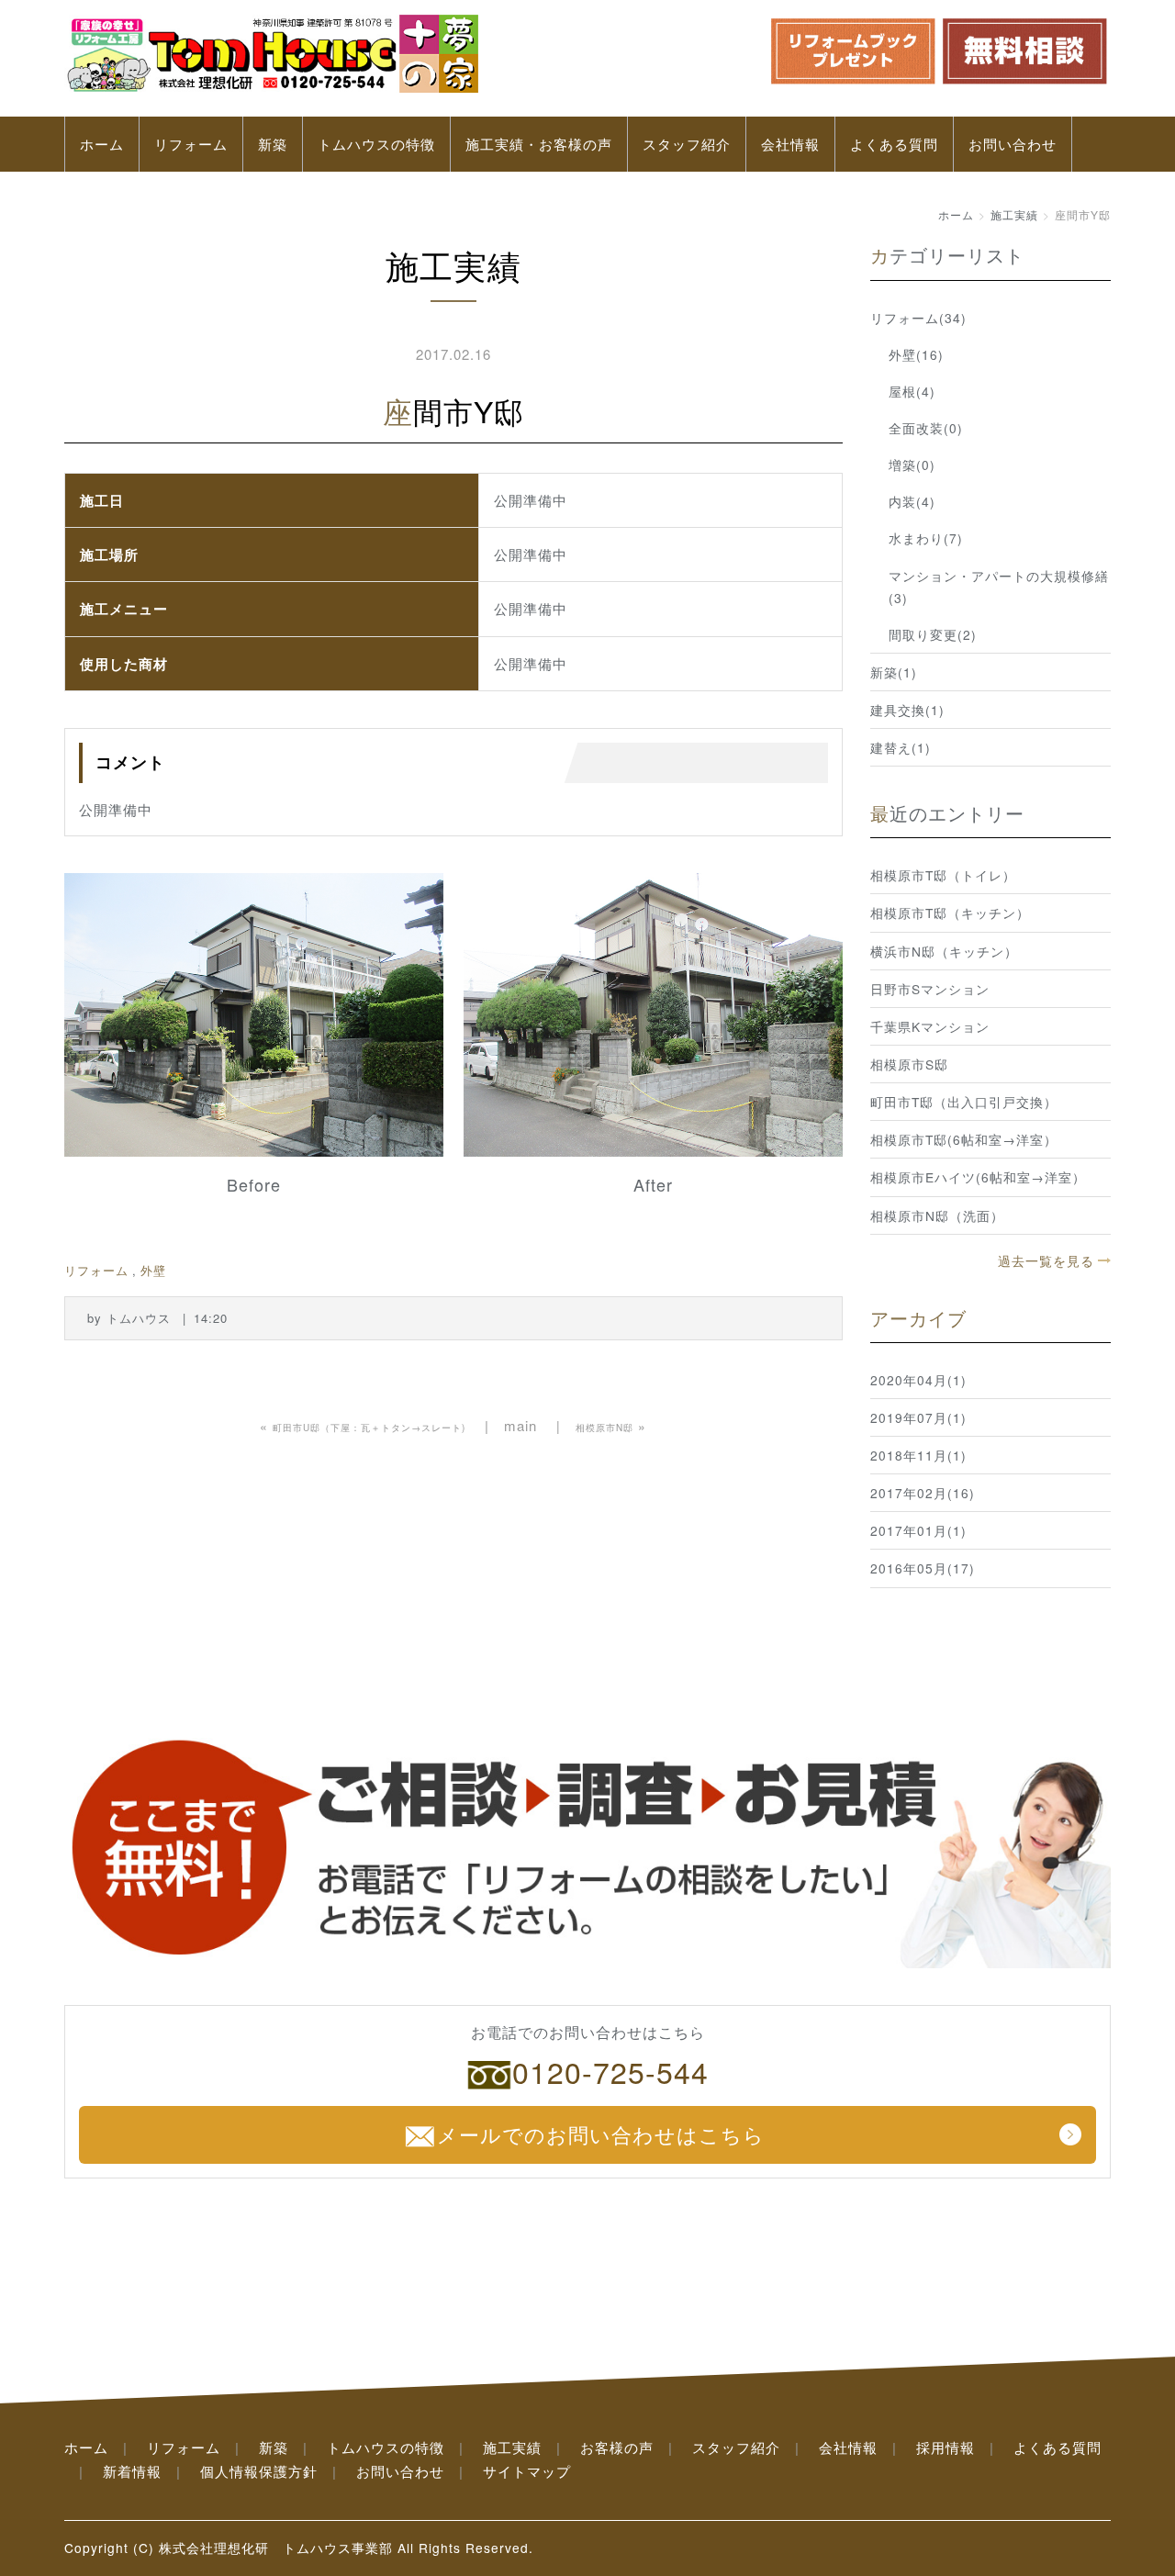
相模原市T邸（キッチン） (950, 913)
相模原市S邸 (909, 1064)
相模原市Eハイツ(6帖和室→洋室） (978, 1177)
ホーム (102, 144)
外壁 (153, 1270)
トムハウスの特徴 (376, 144)
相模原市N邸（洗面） (937, 1215)
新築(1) (894, 672)
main (520, 1425)
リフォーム (191, 144)
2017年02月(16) (923, 1493)
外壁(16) (916, 354)
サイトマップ (527, 2471)
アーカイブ (918, 1318)
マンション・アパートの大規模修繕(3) (999, 587)
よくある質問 (894, 144)
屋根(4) (912, 391)
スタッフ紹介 (687, 144)
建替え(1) (901, 747)
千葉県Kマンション (930, 1026)
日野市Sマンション (930, 989)
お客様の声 (617, 2447)
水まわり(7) (926, 538)
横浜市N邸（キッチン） (944, 951)
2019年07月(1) (918, 1417)
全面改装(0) (926, 428)
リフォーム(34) (918, 318)
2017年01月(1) (918, 1530)
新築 (273, 144)
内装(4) (912, 501)
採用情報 (946, 2447)
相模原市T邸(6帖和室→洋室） (964, 1139)
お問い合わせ (1013, 144)
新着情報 (132, 2471)
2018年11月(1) (918, 1455)
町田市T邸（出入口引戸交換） (964, 1102)
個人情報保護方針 (259, 2471)
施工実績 (1014, 214)
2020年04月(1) (918, 1380)
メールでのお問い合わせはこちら (601, 2134)
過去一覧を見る (1046, 1260)
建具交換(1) (907, 710)
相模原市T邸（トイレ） (943, 875)
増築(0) (912, 465)
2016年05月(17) (923, 1568)
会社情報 (790, 144)
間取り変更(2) (933, 634)
